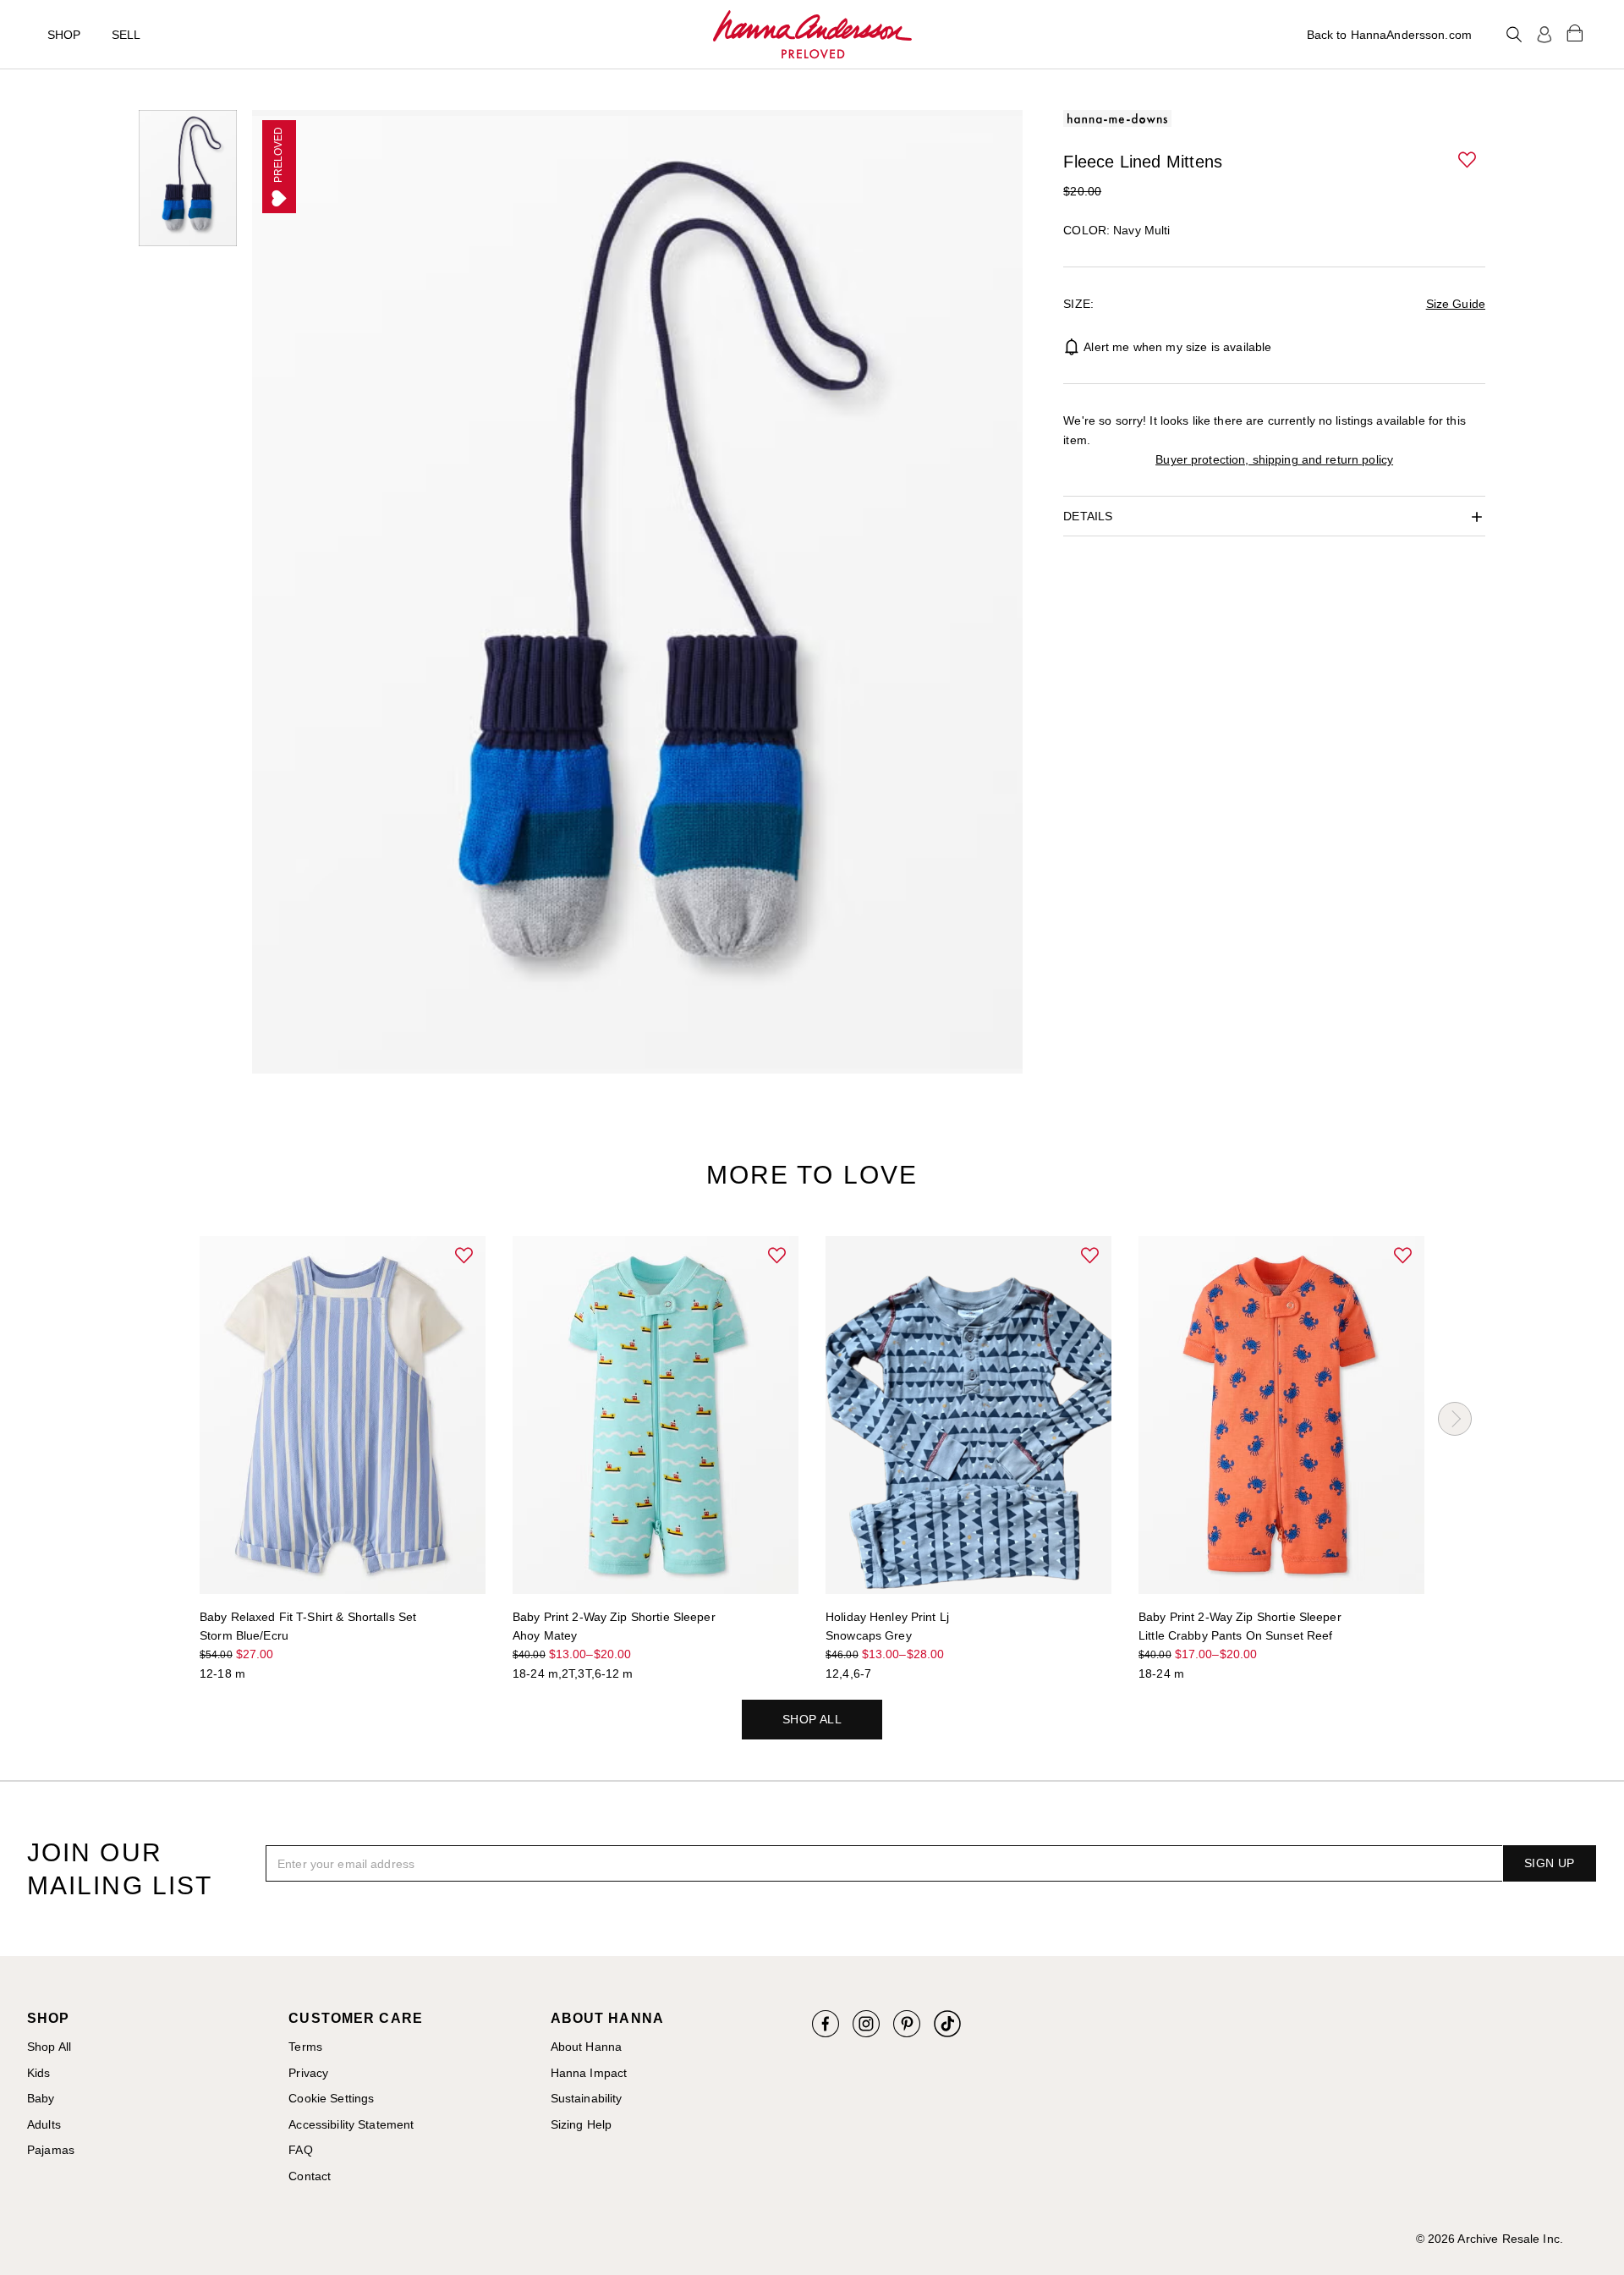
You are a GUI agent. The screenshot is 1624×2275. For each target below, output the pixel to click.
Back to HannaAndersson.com (1389, 35)
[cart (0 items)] (1575, 32)
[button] (1468, 161)
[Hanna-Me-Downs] (812, 35)
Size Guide (1456, 304)
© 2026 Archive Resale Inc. (1490, 2239)
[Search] (1514, 35)
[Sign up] (1544, 35)
